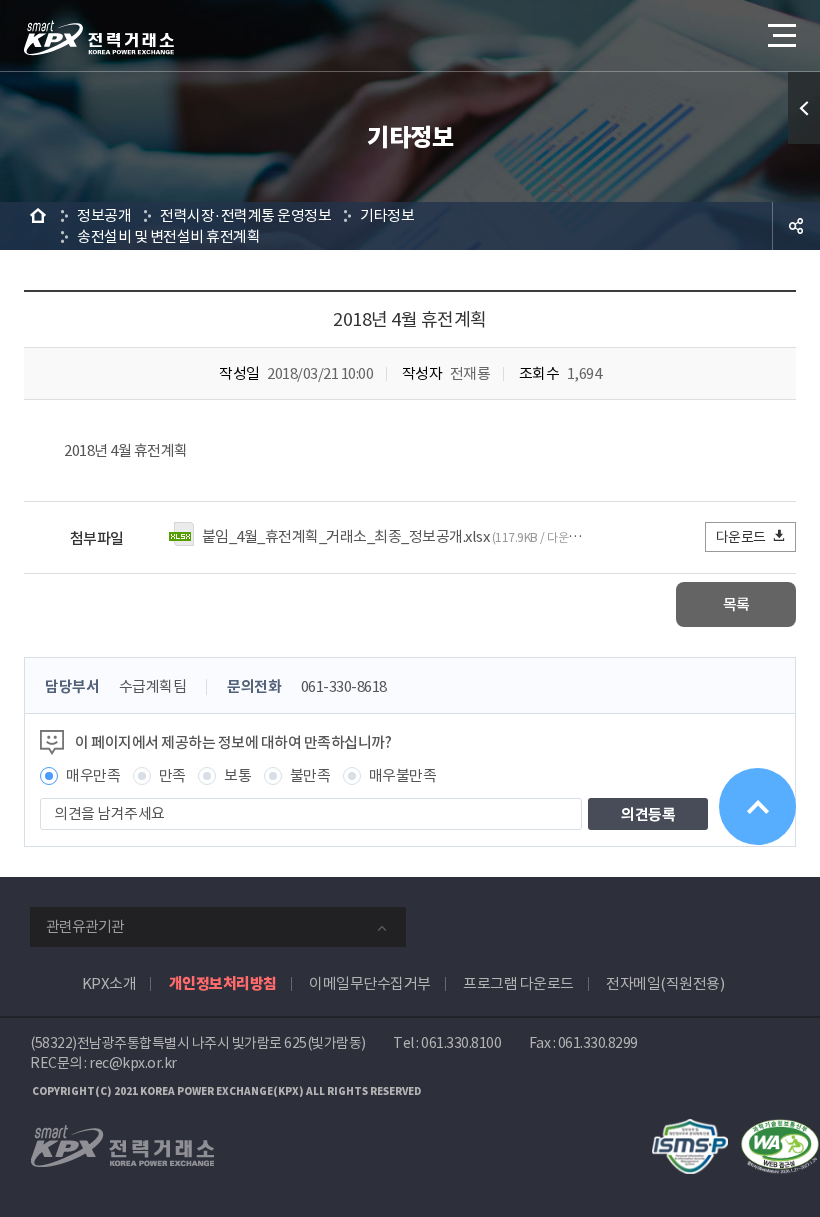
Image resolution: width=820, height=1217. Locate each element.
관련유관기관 (85, 926)
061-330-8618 (344, 686)
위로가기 (757, 806)
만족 (172, 775)
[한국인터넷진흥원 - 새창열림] (690, 1129)
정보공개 (104, 215)
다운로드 (741, 537)
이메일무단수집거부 (370, 983)
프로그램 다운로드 (518, 983)
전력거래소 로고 (99, 38)
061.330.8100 (461, 1043)
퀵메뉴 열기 (804, 108)
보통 (237, 775)
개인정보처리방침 (223, 983)
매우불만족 (403, 775)
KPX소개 (109, 983)
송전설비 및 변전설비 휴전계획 (168, 236)
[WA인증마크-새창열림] (780, 1129)
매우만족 (93, 775)
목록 (736, 604)
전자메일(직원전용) (665, 983)
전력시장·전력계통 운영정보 (245, 215)
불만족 (310, 775)
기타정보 (387, 215)
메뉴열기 (780, 35)
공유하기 (796, 226)
